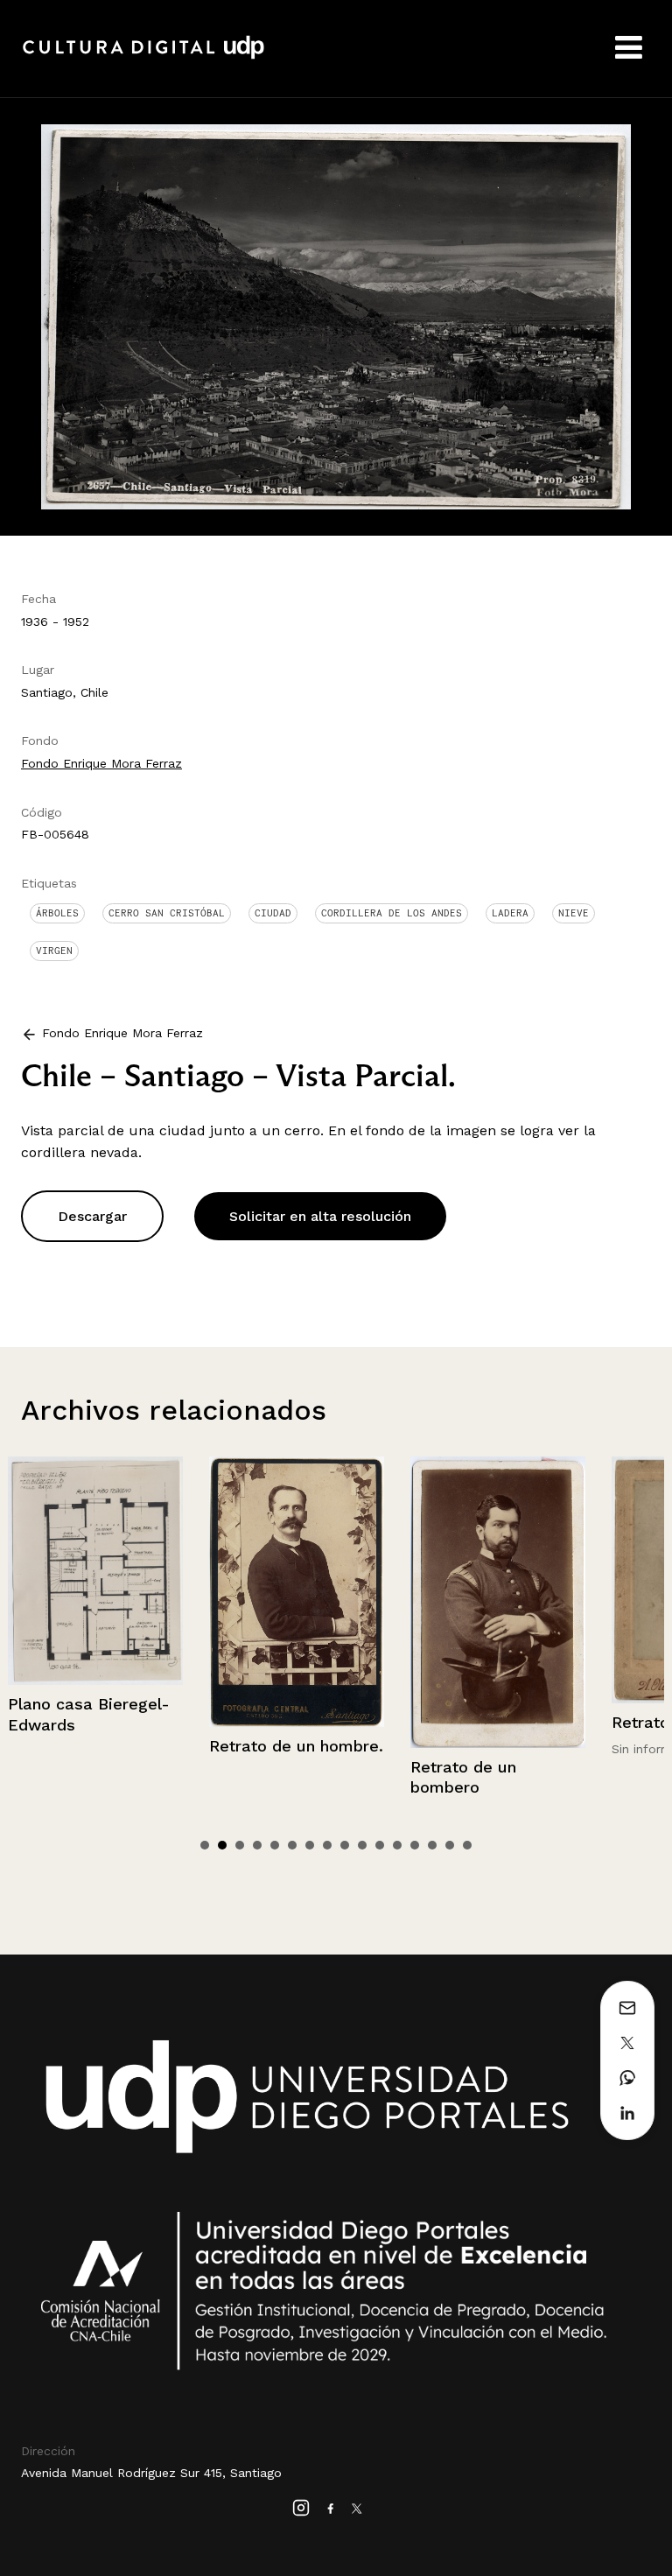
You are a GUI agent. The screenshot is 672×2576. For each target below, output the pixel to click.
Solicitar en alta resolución (320, 1216)
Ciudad (273, 913)
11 (380, 1845)
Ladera (510, 913)
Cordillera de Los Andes (392, 913)
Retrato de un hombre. (95, 1746)
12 (397, 1845)
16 (467, 1845)
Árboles (57, 913)
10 (362, 1845)
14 (432, 1845)
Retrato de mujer (476, 1722)
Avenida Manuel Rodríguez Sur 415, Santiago (151, 2473)
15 (450, 1845)
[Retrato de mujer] (498, 1580)
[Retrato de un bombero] (297, 1602)
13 (415, 1845)
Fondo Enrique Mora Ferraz (101, 763)
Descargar (92, 1216)
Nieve (574, 913)
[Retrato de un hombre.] (95, 1592)
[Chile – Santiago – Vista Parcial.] (336, 316)
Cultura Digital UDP (143, 57)
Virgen (54, 951)
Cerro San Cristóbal (167, 913)
